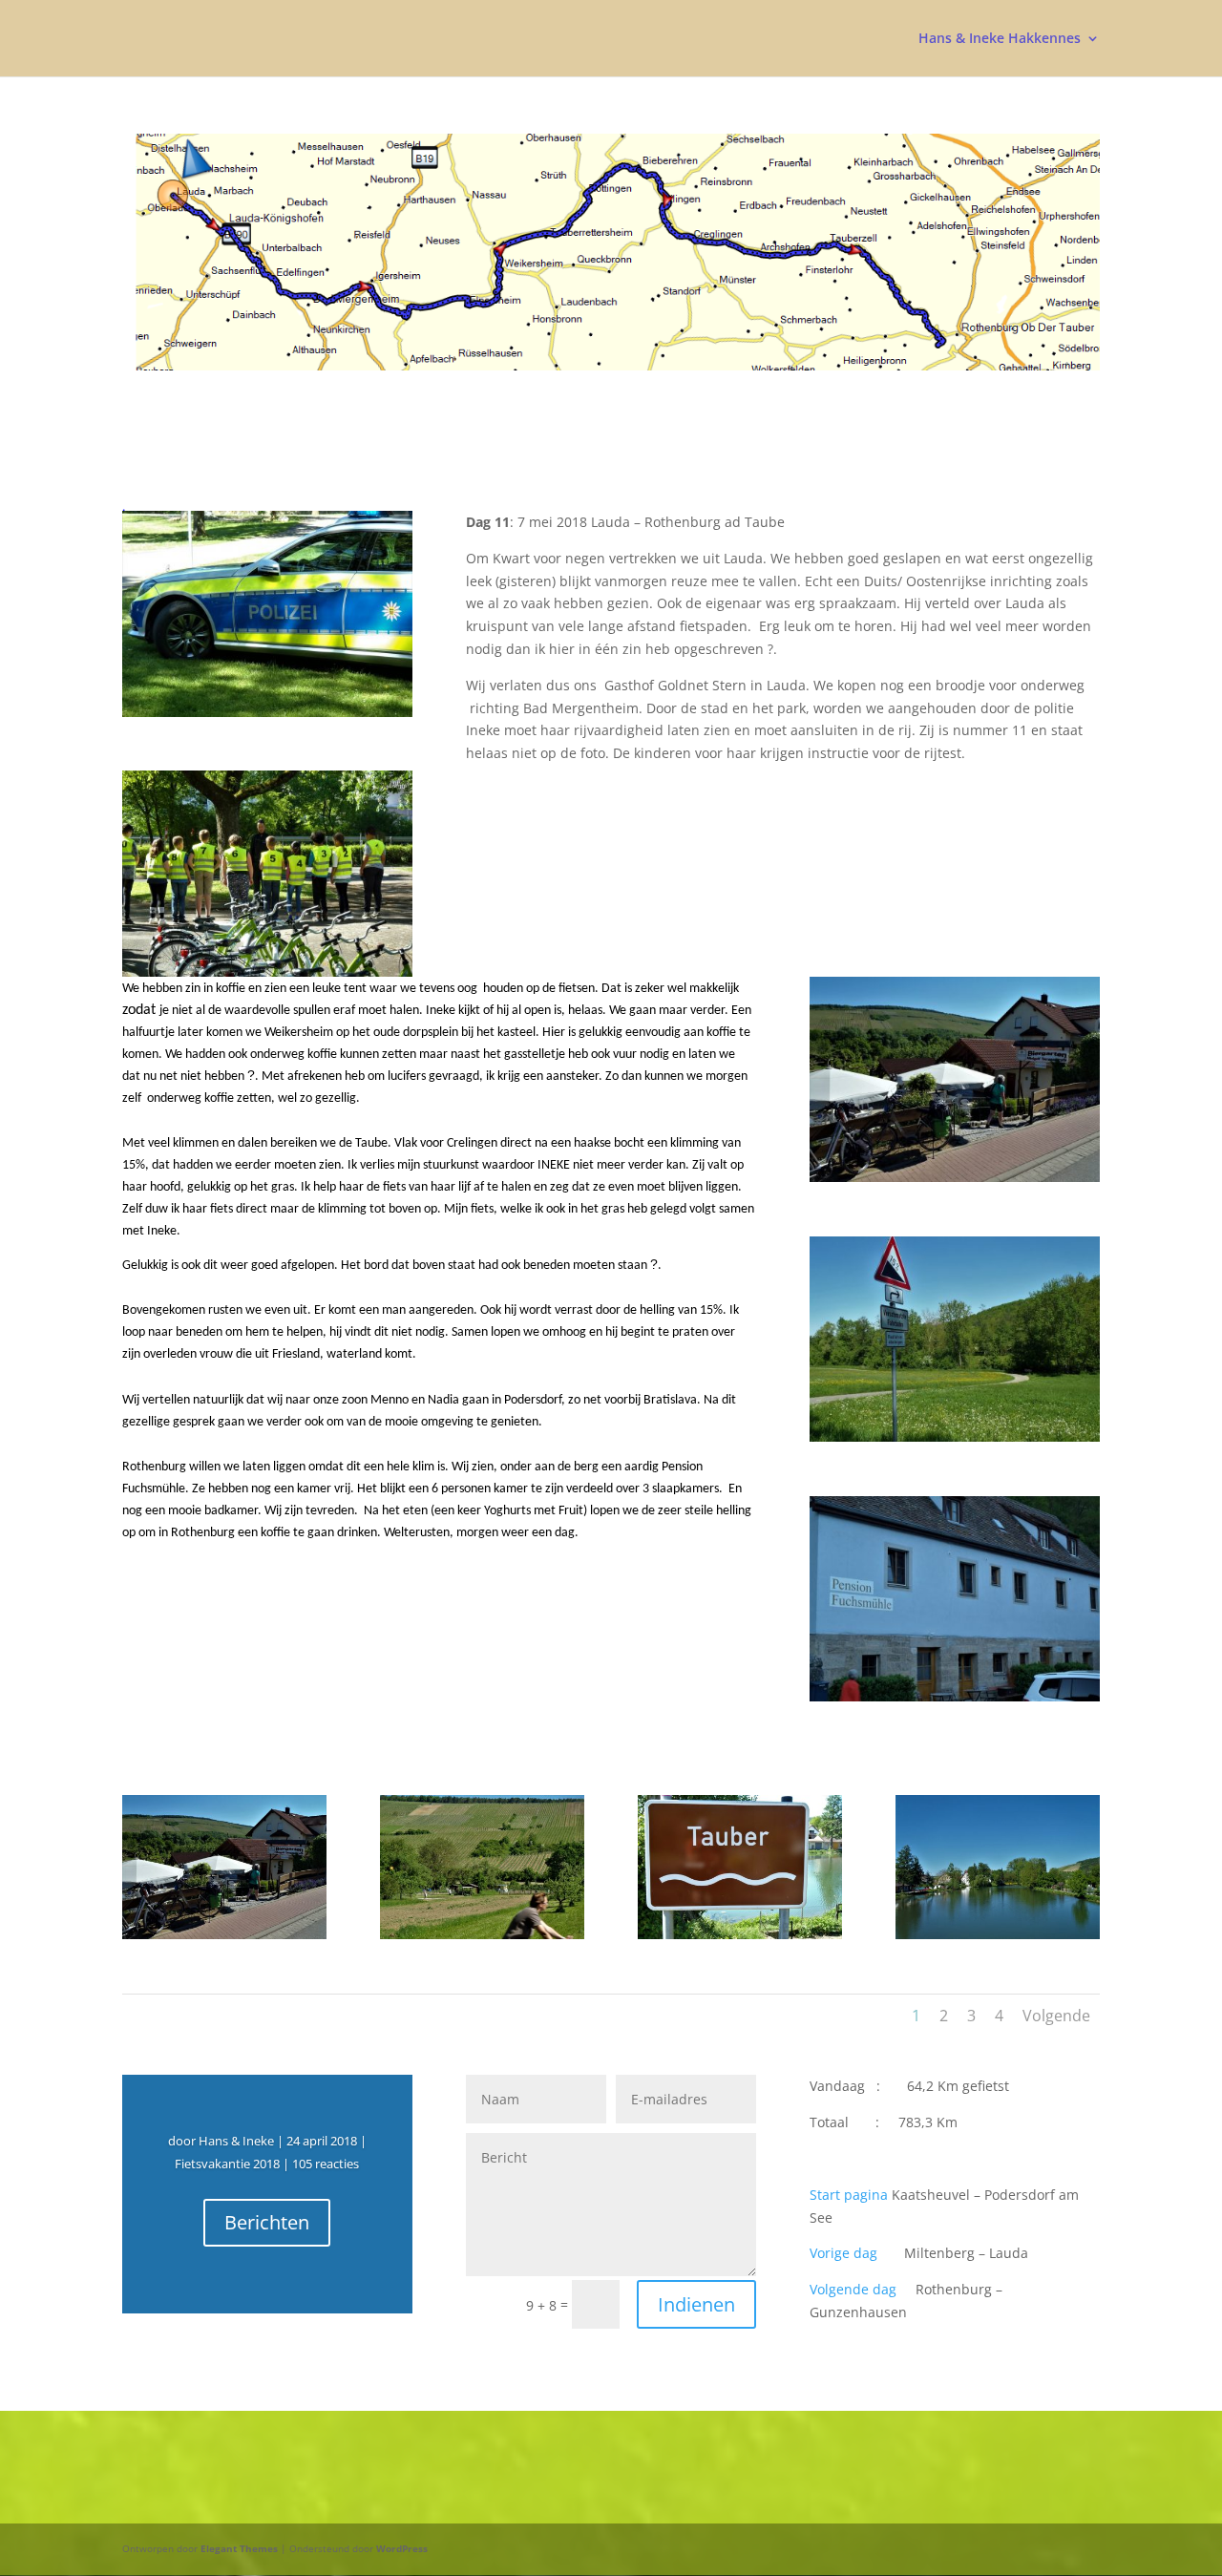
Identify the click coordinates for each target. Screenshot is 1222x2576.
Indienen (696, 2304)
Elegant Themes (239, 2548)
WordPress (402, 2548)
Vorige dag (843, 2253)
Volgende (1056, 2016)
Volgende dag (853, 2289)
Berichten (267, 2222)
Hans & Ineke (236, 2141)
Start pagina (849, 2195)
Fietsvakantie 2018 (227, 2164)
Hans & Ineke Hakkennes (1000, 39)
